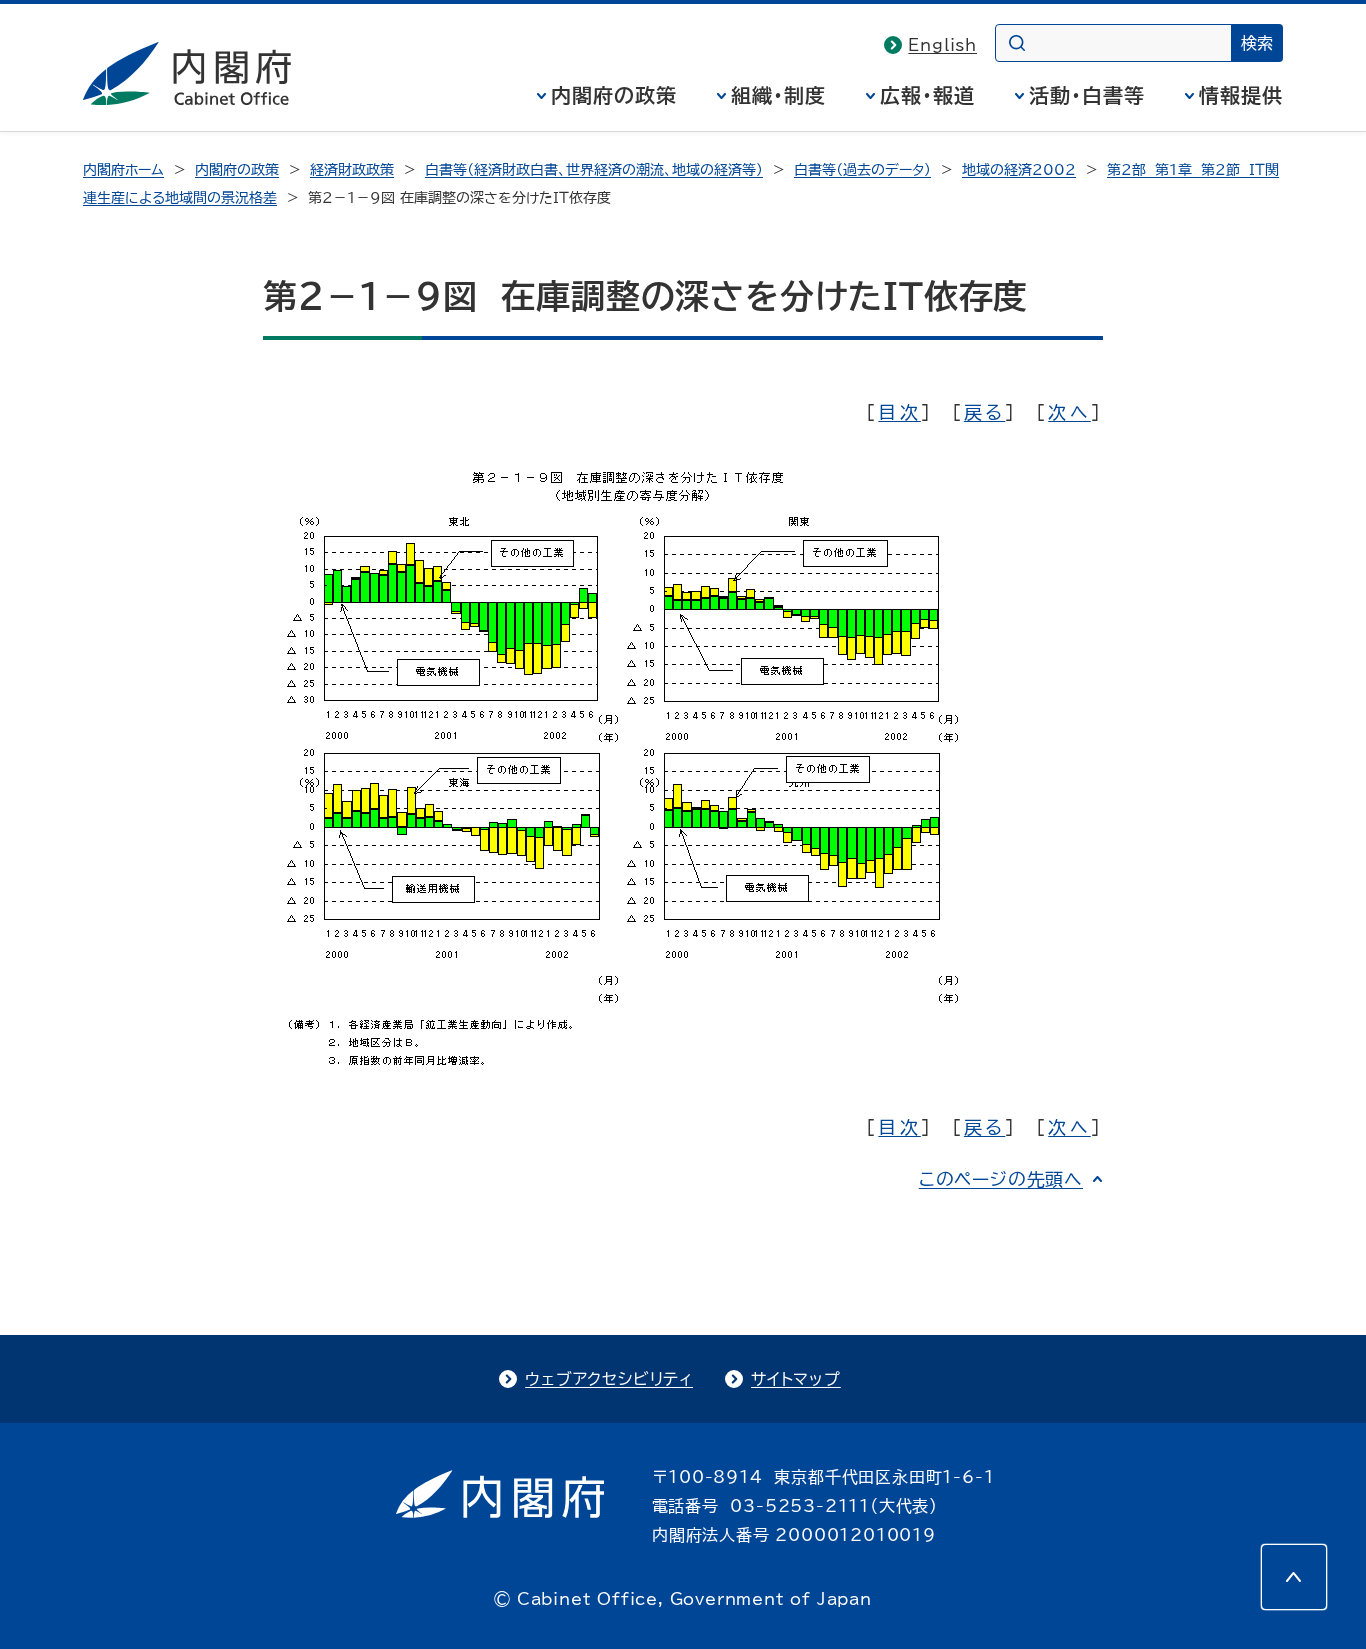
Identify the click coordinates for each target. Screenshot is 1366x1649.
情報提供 (1241, 95)
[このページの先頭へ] (1294, 1577)
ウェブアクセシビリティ (609, 1379)
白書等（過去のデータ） (862, 170)
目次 (899, 412)
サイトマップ (796, 1379)
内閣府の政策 (614, 95)
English (942, 45)
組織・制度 (778, 95)
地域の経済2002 (1019, 170)
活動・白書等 (1087, 95)
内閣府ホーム (123, 170)
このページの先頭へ (1001, 1179)
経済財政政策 (352, 170)
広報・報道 (927, 95)
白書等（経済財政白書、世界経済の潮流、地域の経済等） (594, 170)
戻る (984, 412)
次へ (1069, 412)
